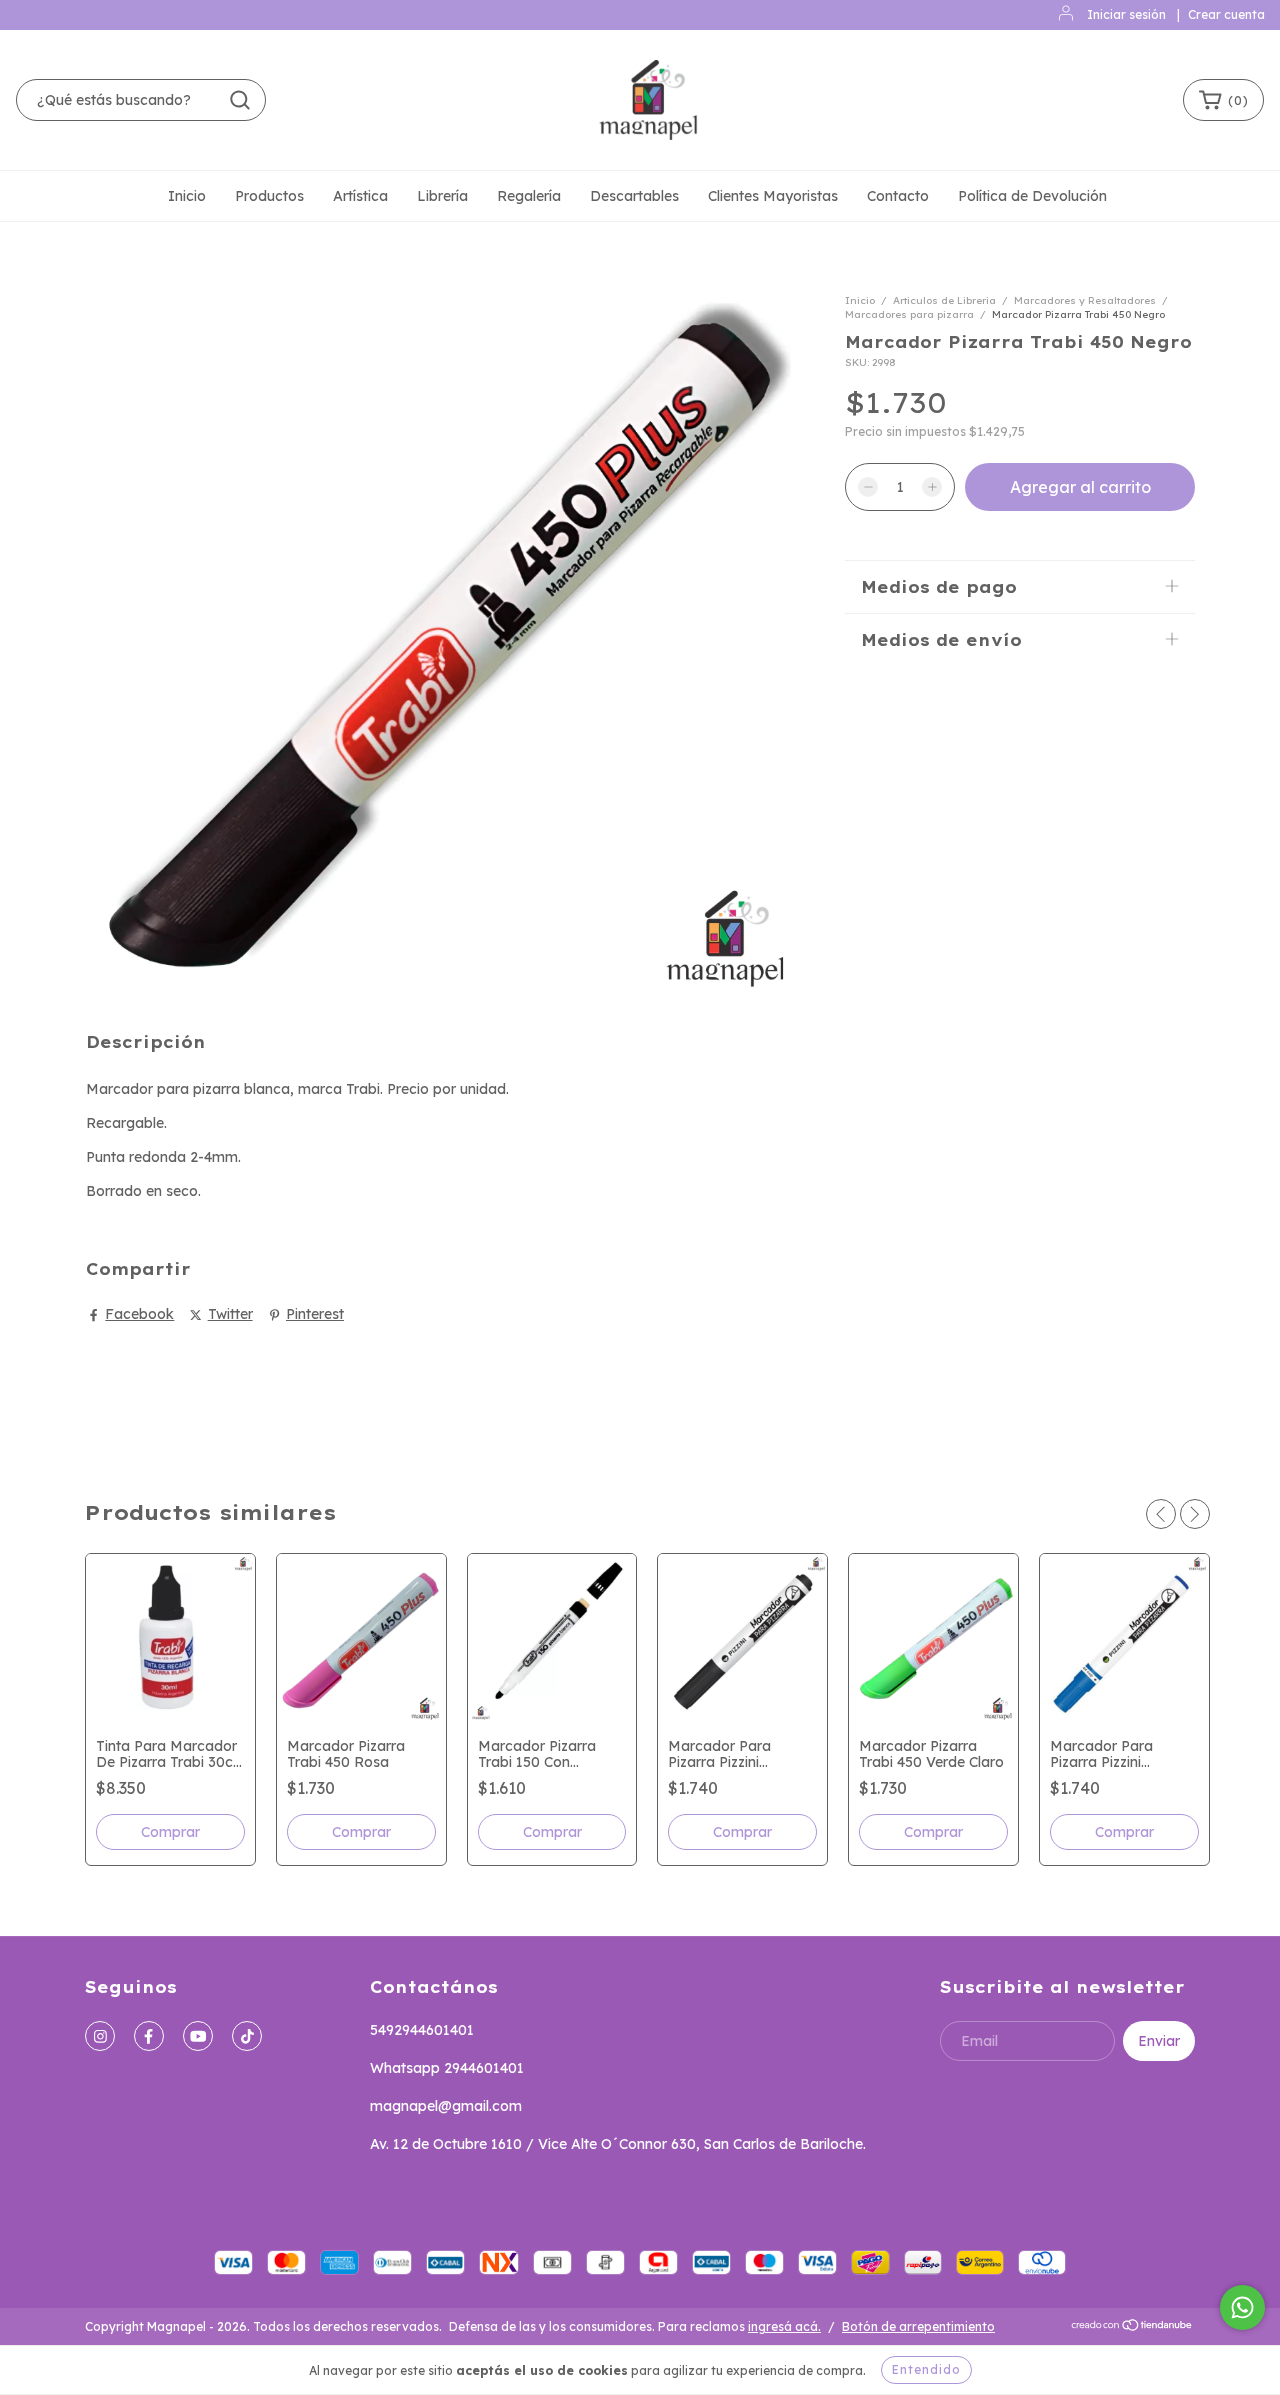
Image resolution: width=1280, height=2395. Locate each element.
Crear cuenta (1226, 14)
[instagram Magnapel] (100, 2036)
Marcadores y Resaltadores (1085, 300)
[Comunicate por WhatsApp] (1242, 2307)
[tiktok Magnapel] (247, 2036)
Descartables (634, 196)
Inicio (187, 196)
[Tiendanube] (1132, 2327)
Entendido (926, 2369)
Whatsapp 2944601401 (447, 2068)
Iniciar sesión (1126, 14)
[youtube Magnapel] (198, 2036)
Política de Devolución (1032, 196)
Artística (360, 196)
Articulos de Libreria (944, 300)
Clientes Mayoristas (773, 196)
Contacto (898, 196)
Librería (442, 196)
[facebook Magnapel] (149, 2036)
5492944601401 (422, 2030)
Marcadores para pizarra (909, 314)
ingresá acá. (784, 2326)
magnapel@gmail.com (446, 2106)
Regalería (529, 196)
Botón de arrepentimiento (918, 2326)
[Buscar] (240, 100)
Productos (269, 196)
